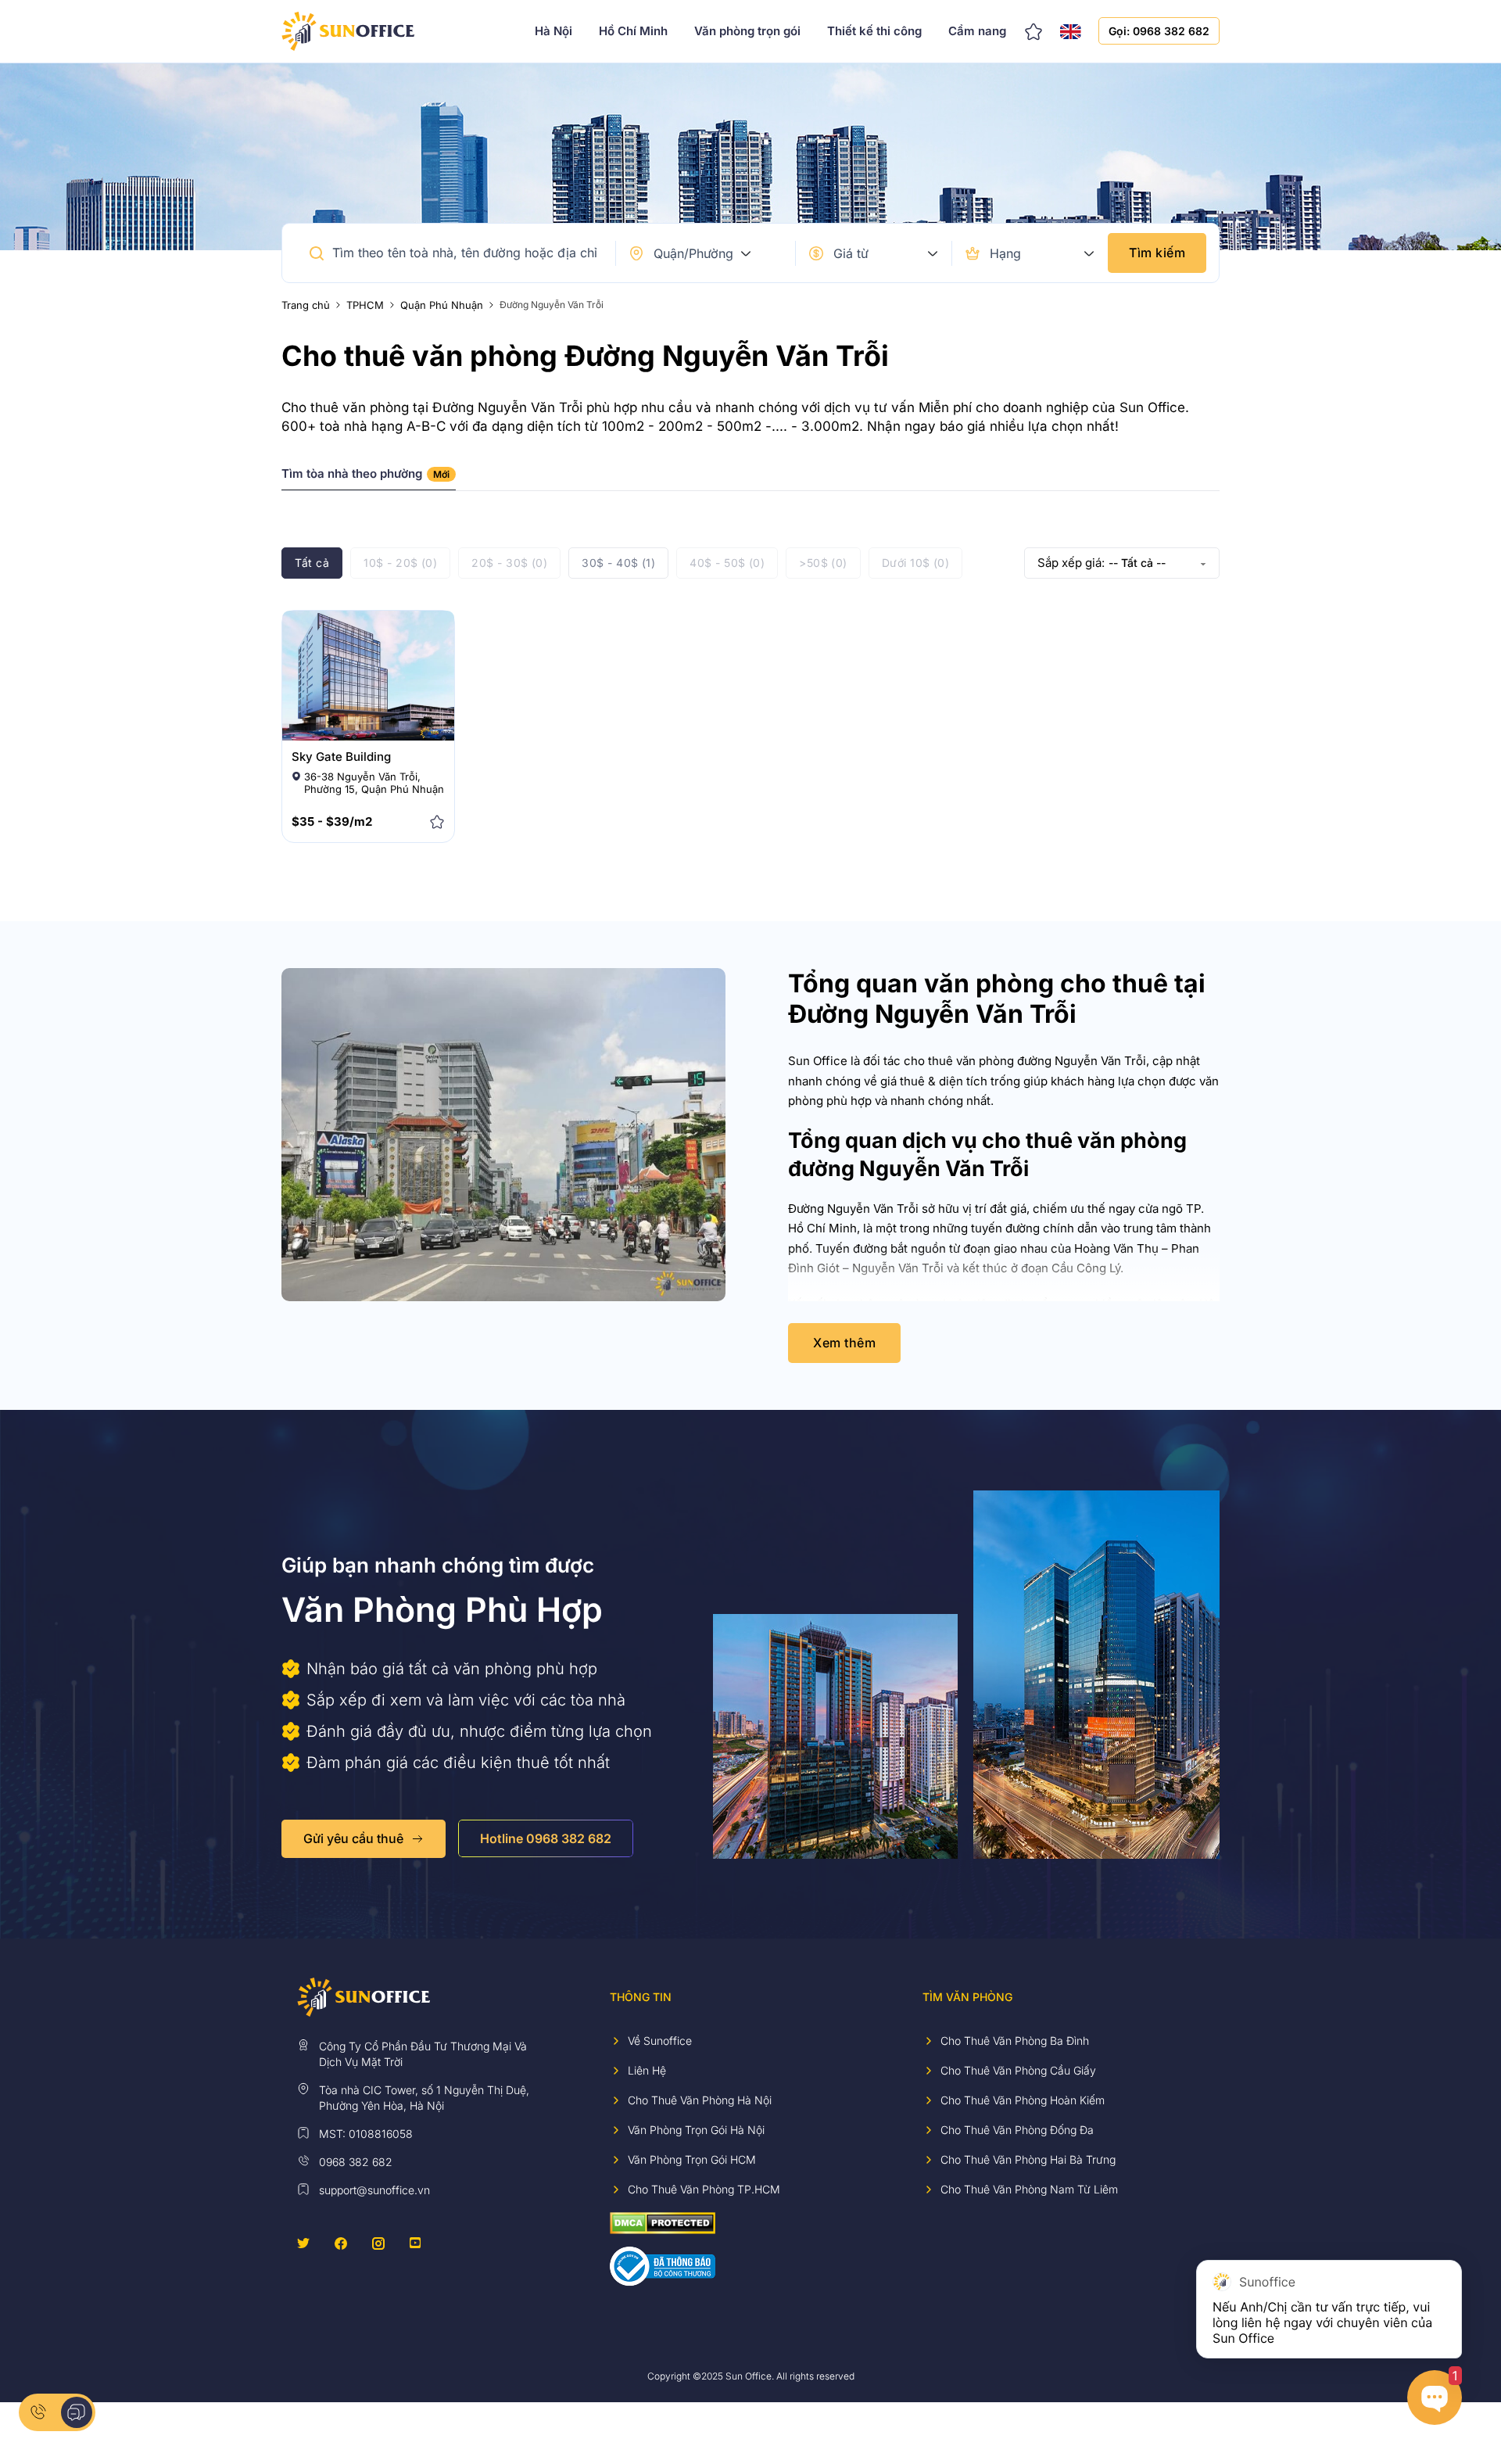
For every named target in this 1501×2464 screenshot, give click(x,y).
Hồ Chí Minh (633, 31)
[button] (317, 253)
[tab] (369, 479)
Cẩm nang (977, 31)
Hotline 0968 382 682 (546, 1838)
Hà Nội (553, 31)
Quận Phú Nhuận (442, 305)
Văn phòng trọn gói (747, 31)
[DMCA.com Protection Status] (663, 2222)
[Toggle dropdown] (746, 253)
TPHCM (365, 305)
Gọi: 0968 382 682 (1159, 31)
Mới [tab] (441, 474)
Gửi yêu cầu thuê (353, 1838)
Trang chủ (306, 305)
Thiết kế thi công (874, 31)
